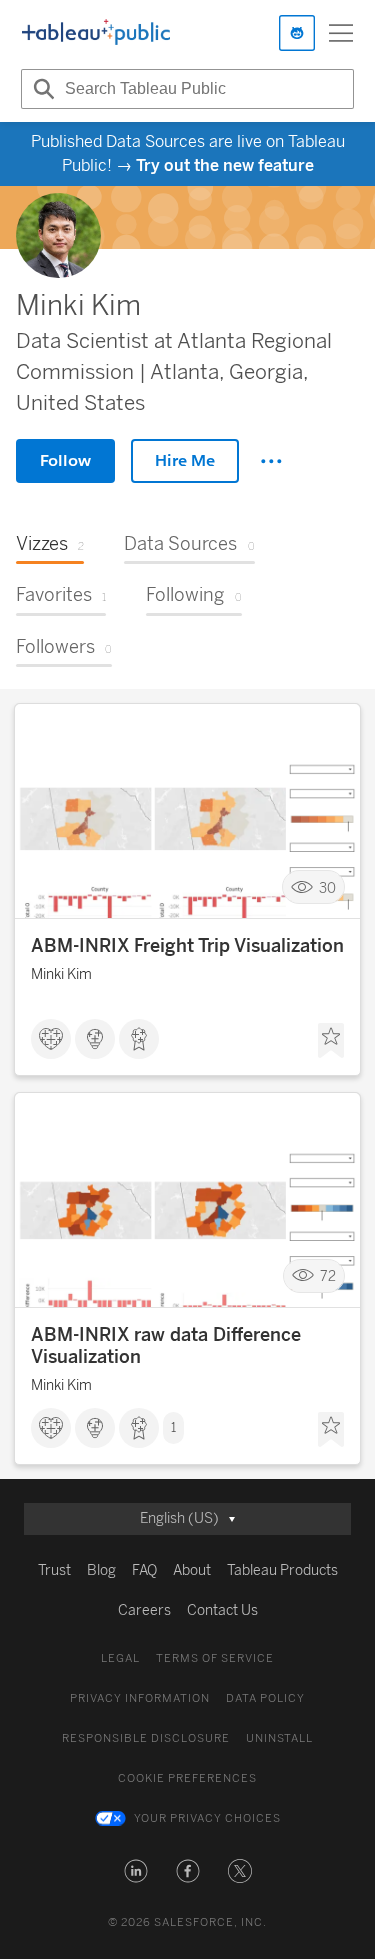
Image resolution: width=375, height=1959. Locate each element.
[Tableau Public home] (96, 33)
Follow (65, 460)
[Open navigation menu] (341, 33)
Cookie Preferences (187, 1778)
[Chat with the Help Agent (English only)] (297, 33)
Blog (101, 1570)
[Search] (41, 89)
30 (327, 887)
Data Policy (265, 1698)
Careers (144, 1610)
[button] (136, 1871)
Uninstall (279, 1738)
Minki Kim (61, 974)
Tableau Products (282, 1570)
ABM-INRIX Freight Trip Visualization (187, 946)
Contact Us (222, 1610)
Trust (54, 1570)
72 (328, 1276)
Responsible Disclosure (146, 1738)
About (192, 1570)
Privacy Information (140, 1698)
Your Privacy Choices (207, 1818)
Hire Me (185, 460)
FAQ (144, 1570)
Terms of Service (215, 1658)
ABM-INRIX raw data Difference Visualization (166, 1346)
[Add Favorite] (331, 1041)
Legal (120, 1658)
